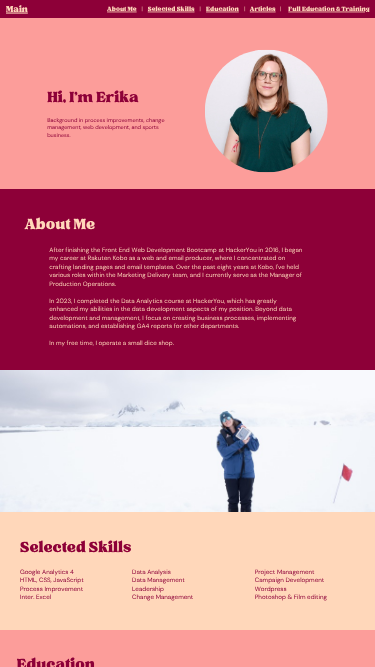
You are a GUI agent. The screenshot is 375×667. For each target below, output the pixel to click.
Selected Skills (171, 9)
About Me (122, 9)
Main (17, 9)
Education (222, 9)
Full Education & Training (328, 9)
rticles (265, 9)
